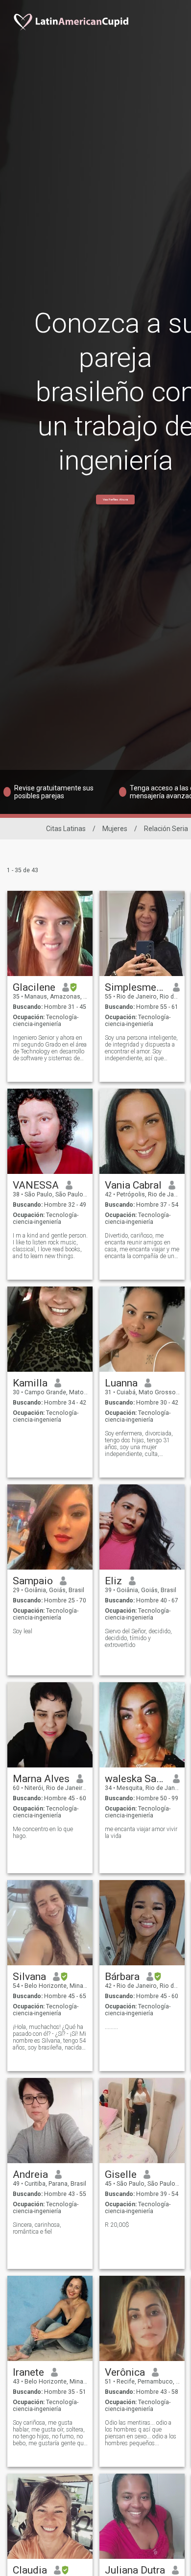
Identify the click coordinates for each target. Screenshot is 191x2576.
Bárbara (122, 1977)
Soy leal (23, 1631)
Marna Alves (41, 1779)
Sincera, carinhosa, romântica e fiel (37, 2228)
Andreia (30, 2174)
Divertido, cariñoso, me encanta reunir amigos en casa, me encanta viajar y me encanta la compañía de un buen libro (142, 1246)
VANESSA (36, 1185)
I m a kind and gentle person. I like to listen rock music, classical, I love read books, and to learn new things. (50, 1246)
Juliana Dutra (135, 2570)
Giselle (121, 2174)
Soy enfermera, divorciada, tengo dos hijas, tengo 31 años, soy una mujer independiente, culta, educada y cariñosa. (139, 1444)
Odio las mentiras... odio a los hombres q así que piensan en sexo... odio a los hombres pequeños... (141, 2433)
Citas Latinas (66, 829)
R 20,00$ (117, 2225)
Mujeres (115, 829)
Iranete (28, 2372)
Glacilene (34, 987)
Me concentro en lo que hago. (43, 1833)
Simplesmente (135, 987)
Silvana (29, 1977)
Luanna (121, 1383)
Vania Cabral (133, 1185)
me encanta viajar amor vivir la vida (141, 1833)
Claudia (30, 2570)
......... (111, 2027)
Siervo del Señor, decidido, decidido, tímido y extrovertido (138, 1638)
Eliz (113, 1581)
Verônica (125, 2372)
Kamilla (30, 1383)
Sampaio (33, 1581)
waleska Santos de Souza (135, 1779)
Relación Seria (166, 829)
